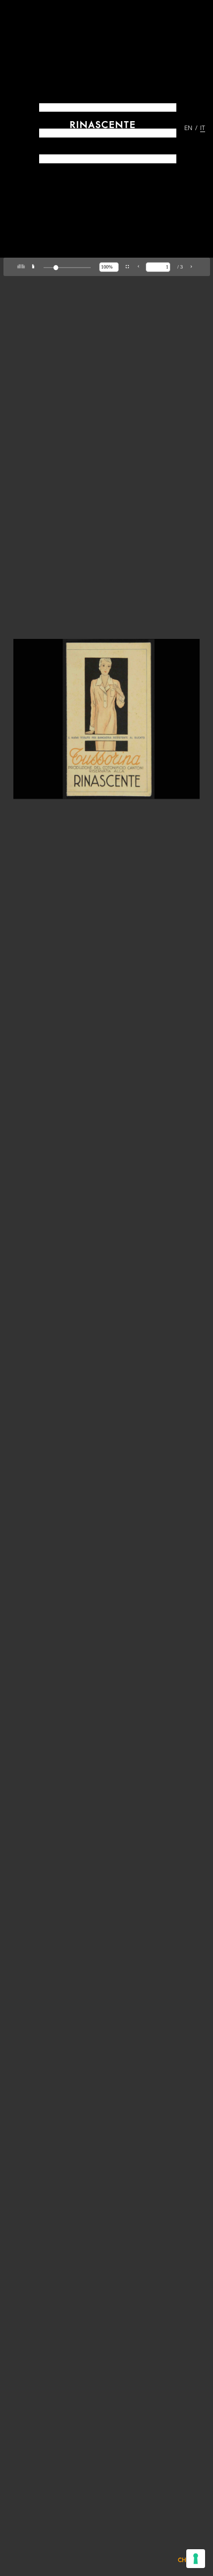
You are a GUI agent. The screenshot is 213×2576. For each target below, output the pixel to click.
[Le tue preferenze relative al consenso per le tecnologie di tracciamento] (196, 2559)
